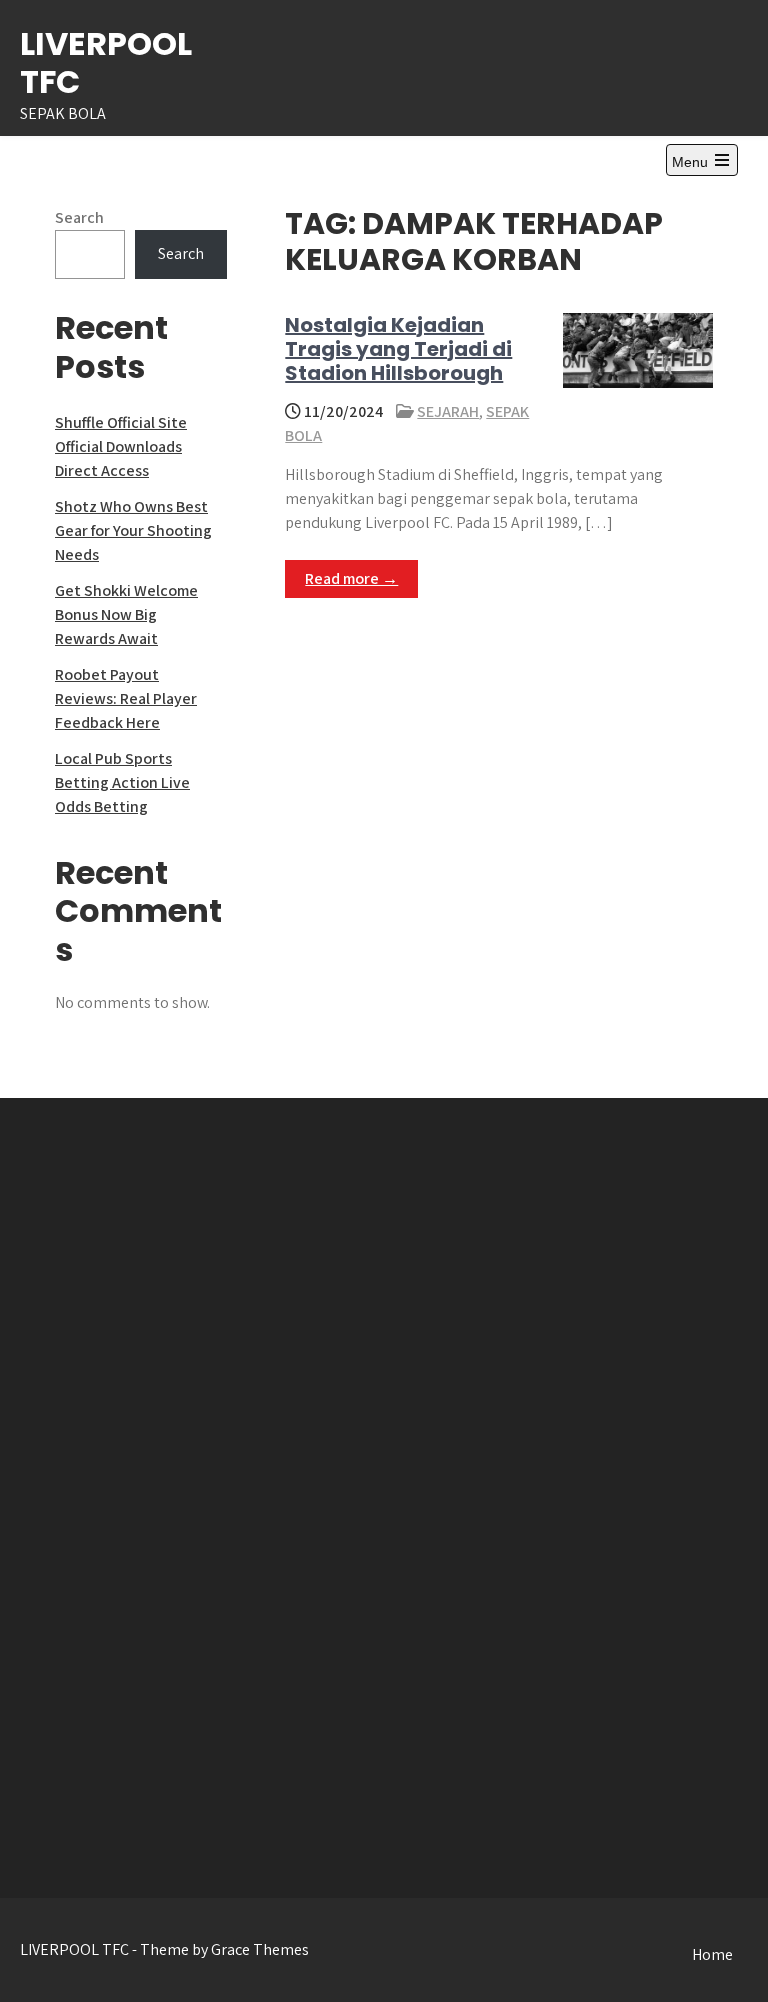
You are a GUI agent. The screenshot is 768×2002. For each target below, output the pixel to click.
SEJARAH (448, 411)
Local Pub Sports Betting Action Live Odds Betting (122, 782)
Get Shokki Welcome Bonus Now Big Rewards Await (126, 614)
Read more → (351, 578)
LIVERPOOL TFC (106, 62)
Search (79, 217)
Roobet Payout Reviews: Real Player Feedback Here (126, 698)
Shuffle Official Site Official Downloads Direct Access (121, 446)
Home (712, 1954)
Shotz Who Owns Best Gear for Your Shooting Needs (133, 530)
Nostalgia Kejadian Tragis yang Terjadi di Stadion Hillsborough (398, 349)
